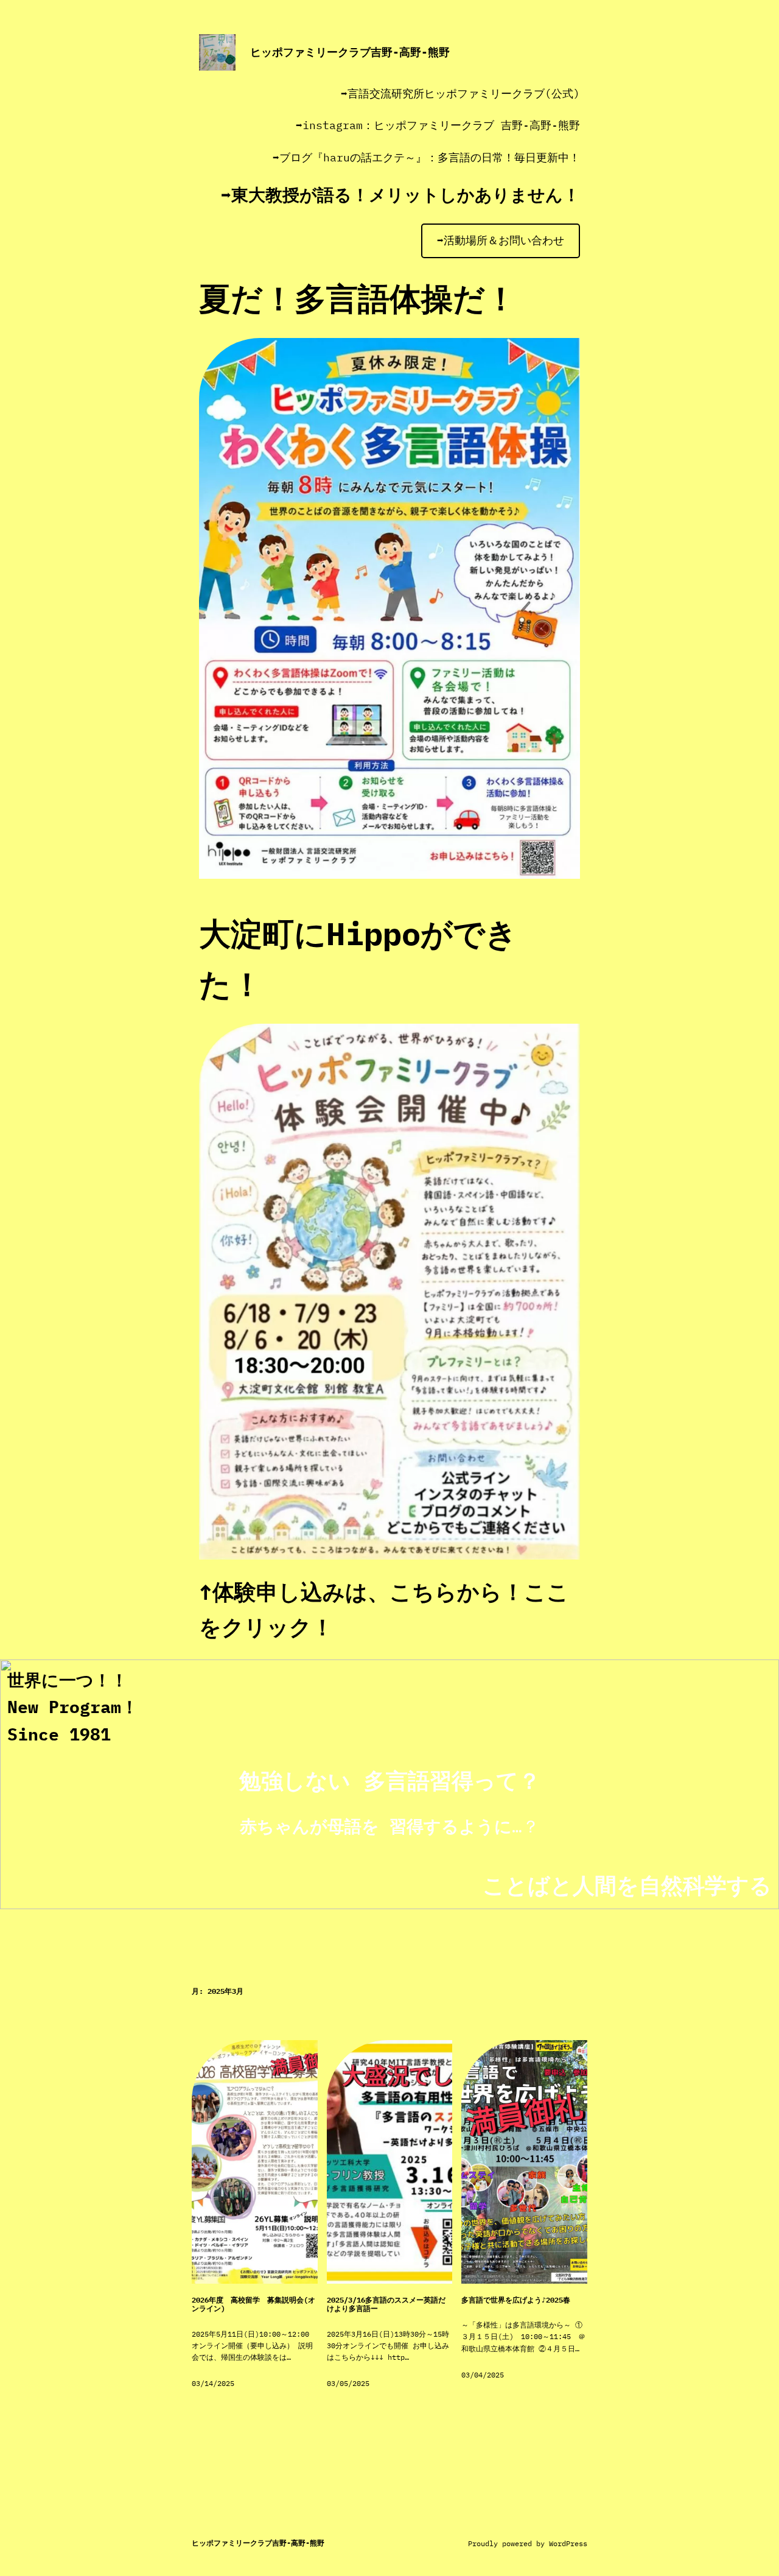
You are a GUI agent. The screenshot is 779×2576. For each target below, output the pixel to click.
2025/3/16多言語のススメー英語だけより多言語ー (386, 2304)
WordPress (568, 2543)
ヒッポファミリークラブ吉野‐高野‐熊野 (350, 52)
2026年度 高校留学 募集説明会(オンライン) (253, 2304)
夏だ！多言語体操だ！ (358, 298)
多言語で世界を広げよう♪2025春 (516, 2300)
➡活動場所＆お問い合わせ (501, 240)
